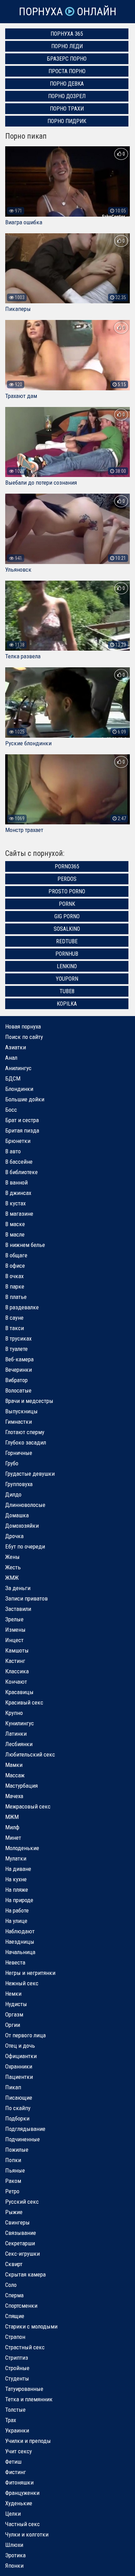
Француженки (22, 2493)
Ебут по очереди (25, 1546)
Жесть (13, 1567)
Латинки (16, 1734)
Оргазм (14, 2014)
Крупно (14, 1713)
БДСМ (13, 1078)
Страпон (15, 2337)
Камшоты (17, 1650)
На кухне (16, 1879)
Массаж (15, 1775)
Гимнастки (19, 1422)
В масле (15, 1234)
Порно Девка (67, 84)
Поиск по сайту (24, 1037)
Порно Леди (67, 46)
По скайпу (18, 2108)
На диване (18, 1869)
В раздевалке (22, 1307)
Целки (13, 2514)
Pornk (67, 904)
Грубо (12, 1463)
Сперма (14, 2295)
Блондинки (19, 1089)
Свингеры (17, 2222)
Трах (11, 2420)
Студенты (17, 2378)
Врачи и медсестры (29, 1401)
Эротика (15, 2555)
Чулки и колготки (27, 2534)
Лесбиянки (19, 1744)
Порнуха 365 (67, 34)
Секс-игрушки (22, 2254)
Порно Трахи (67, 109)
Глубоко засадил (26, 1442)
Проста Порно (67, 71)
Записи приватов (26, 1598)
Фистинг (16, 2472)
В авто (13, 1151)
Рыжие (14, 2212)
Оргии (13, 2025)
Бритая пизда (22, 1130)
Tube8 (67, 991)
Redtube (67, 941)
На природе (19, 1900)
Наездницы (20, 1942)
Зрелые (14, 1619)
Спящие (15, 2316)
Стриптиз (17, 2358)
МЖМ (12, 1817)
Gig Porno (67, 916)
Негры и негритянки (30, 1973)
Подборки (17, 2118)
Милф (12, 1827)
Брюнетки (18, 1141)
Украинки (17, 2430)
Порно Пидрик (67, 121)
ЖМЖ (12, 1578)
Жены (12, 1557)
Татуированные (24, 2389)
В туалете (16, 1349)
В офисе (15, 1266)
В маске (15, 1224)
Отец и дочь (20, 2046)
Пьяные (15, 2170)
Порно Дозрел (67, 96)
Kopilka (67, 1004)
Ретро (12, 2191)
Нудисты (16, 2004)
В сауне (14, 1318)
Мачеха (14, 1796)
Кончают (16, 1682)
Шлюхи (14, 2545)
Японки (14, 2566)
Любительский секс (30, 1754)
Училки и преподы (28, 2441)
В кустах (15, 1203)
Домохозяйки (22, 1526)
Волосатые (18, 1390)
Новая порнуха (23, 1026)
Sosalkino (67, 929)
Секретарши (20, 2243)
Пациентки (19, 2077)
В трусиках (18, 1338)
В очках (14, 1276)
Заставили (18, 1609)
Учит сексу (19, 2451)
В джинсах (18, 1193)
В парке (15, 1286)
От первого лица (25, 2035)
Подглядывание (25, 2129)
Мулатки (16, 1858)
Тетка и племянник (29, 2399)
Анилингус (18, 1068)
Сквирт (14, 2264)
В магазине (19, 1214)
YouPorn (67, 979)
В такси (15, 1328)
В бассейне (19, 1162)
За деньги (18, 1588)
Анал (11, 1058)
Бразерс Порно (67, 59)
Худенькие (19, 2503)
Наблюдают (20, 1931)
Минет (13, 1838)
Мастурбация (21, 1786)
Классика (17, 1671)
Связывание (21, 2233)
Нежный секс (22, 1983)
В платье (16, 1297)
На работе (17, 1910)
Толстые (15, 2410)
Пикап (13, 2087)
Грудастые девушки (30, 1474)
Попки (13, 2160)
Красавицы (19, 1692)
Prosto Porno (67, 891)
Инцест (14, 1640)
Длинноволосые (25, 1505)
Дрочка (14, 1536)
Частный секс (22, 2524)
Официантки (21, 2056)
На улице (16, 1921)
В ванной (16, 1182)
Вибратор (16, 1380)
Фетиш (13, 2462)
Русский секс (22, 2202)
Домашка (17, 1515)
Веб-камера (19, 1359)
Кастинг (15, 1661)
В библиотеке (21, 1172)
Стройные (17, 2368)
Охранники (19, 2066)
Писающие (19, 2098)
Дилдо (13, 1494)
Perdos (67, 879)
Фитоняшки (19, 2482)
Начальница (20, 1952)
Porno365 (67, 866)
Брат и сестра (22, 1120)
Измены (15, 1630)
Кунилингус (20, 1723)
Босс (11, 1110)
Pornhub (67, 954)
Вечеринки (19, 1370)
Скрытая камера (25, 2274)
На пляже (17, 1890)
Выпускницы (21, 1411)
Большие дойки (25, 1099)
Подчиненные (22, 2139)
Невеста (15, 1962)
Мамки (14, 1765)
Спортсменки (21, 2306)
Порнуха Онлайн (67, 12)
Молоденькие (22, 1848)
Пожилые (17, 2150)
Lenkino (67, 966)
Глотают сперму (25, 1432)
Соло (11, 2285)
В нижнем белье (25, 1245)
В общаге (16, 1255)
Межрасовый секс (28, 1806)
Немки (13, 1994)
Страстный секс (25, 2347)
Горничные (19, 1453)
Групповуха (19, 1484)
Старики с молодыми (31, 2326)
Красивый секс (24, 1702)
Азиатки (16, 1047)
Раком (13, 2181)
